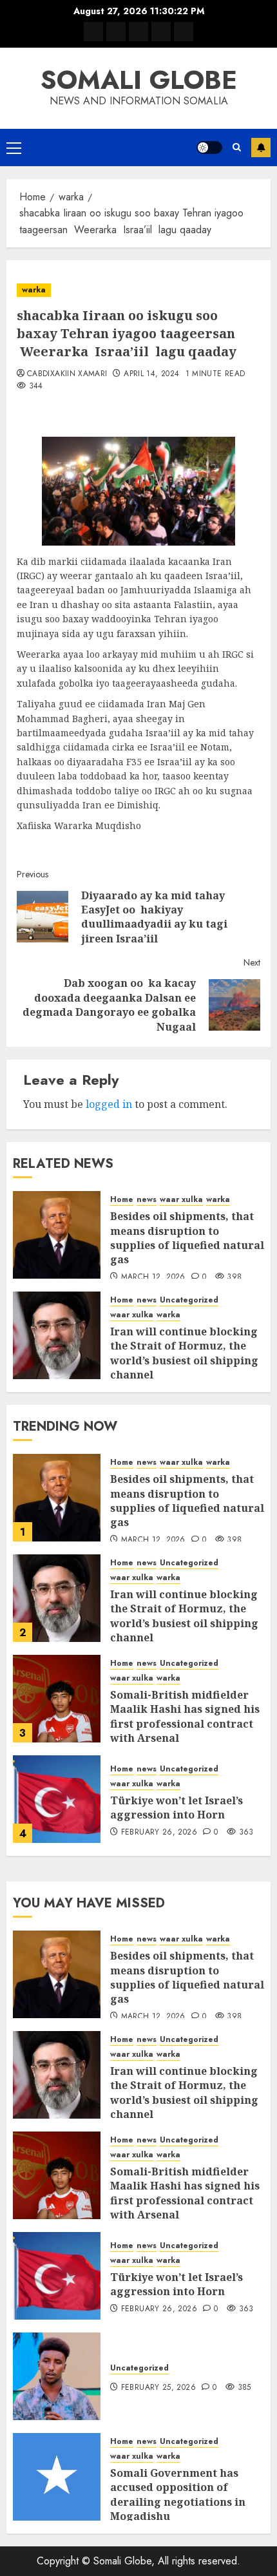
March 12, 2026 (153, 1277)
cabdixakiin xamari (67, 374)
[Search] (237, 147)
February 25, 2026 (158, 2388)
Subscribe (261, 148)
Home (122, 1200)
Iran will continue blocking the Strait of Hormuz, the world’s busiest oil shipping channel (184, 1353)
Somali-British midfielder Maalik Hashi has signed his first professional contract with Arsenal (185, 1716)
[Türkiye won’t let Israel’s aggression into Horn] (57, 1799)
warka (34, 290)
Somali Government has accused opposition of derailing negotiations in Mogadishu (178, 2495)
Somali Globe (139, 80)
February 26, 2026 (159, 1833)
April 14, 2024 (151, 374)
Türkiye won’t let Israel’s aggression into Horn (177, 1808)
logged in (109, 1104)
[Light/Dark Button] (209, 148)
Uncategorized (189, 1300)
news (147, 1200)
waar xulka (181, 1200)
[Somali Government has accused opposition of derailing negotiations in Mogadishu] (57, 2477)
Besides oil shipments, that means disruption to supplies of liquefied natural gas (187, 1238)
